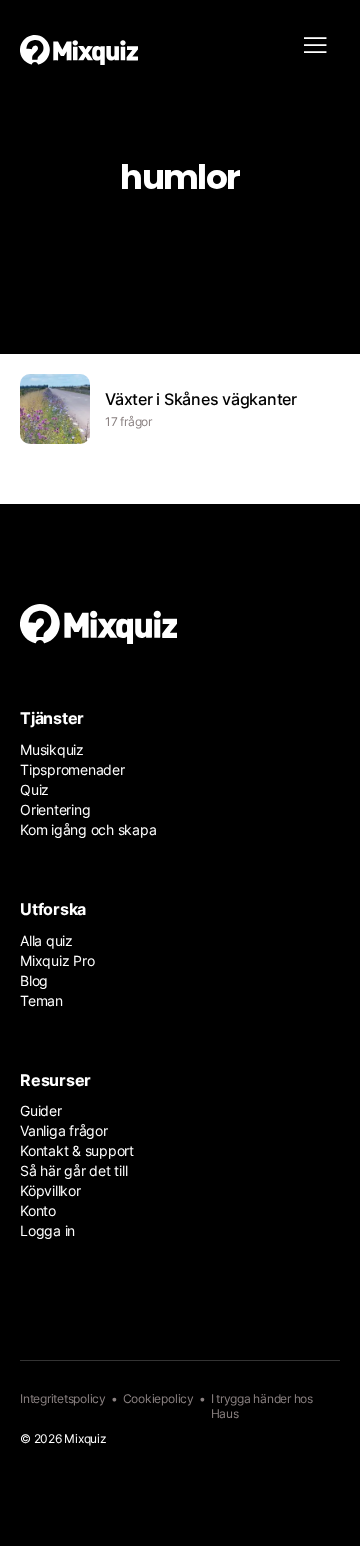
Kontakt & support (77, 1150)
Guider (41, 1110)
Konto (38, 1210)
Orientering (55, 809)
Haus (225, 1413)
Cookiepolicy (158, 1398)
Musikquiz (52, 749)
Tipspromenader (72, 769)
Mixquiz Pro (57, 960)
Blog (34, 980)
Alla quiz (46, 940)
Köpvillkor (50, 1190)
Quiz (34, 789)
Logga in (47, 1230)
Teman (41, 1000)
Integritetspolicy (63, 1398)
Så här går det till (73, 1170)
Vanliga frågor (64, 1130)
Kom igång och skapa (88, 829)
